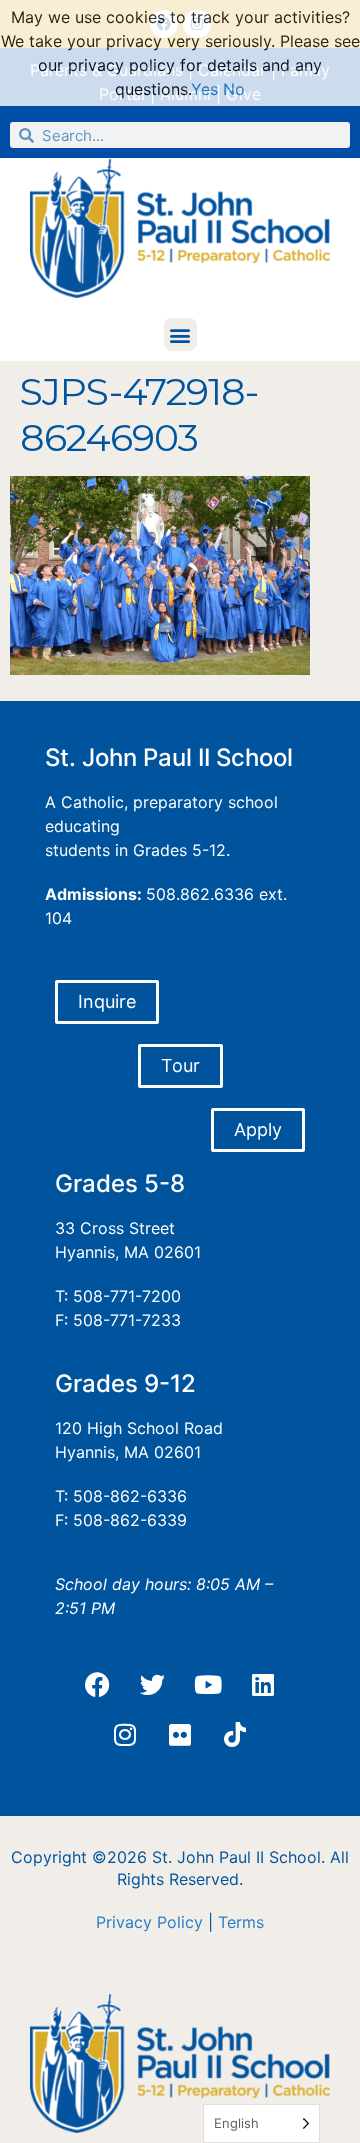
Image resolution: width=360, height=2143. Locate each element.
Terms (241, 1922)
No (234, 89)
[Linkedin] (263, 1685)
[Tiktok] (235, 1735)
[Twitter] (153, 1685)
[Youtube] (208, 1685)
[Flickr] (180, 1735)
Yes (204, 89)
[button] (180, 334)
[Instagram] (125, 1735)
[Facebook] (98, 1685)
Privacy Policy (149, 1922)
